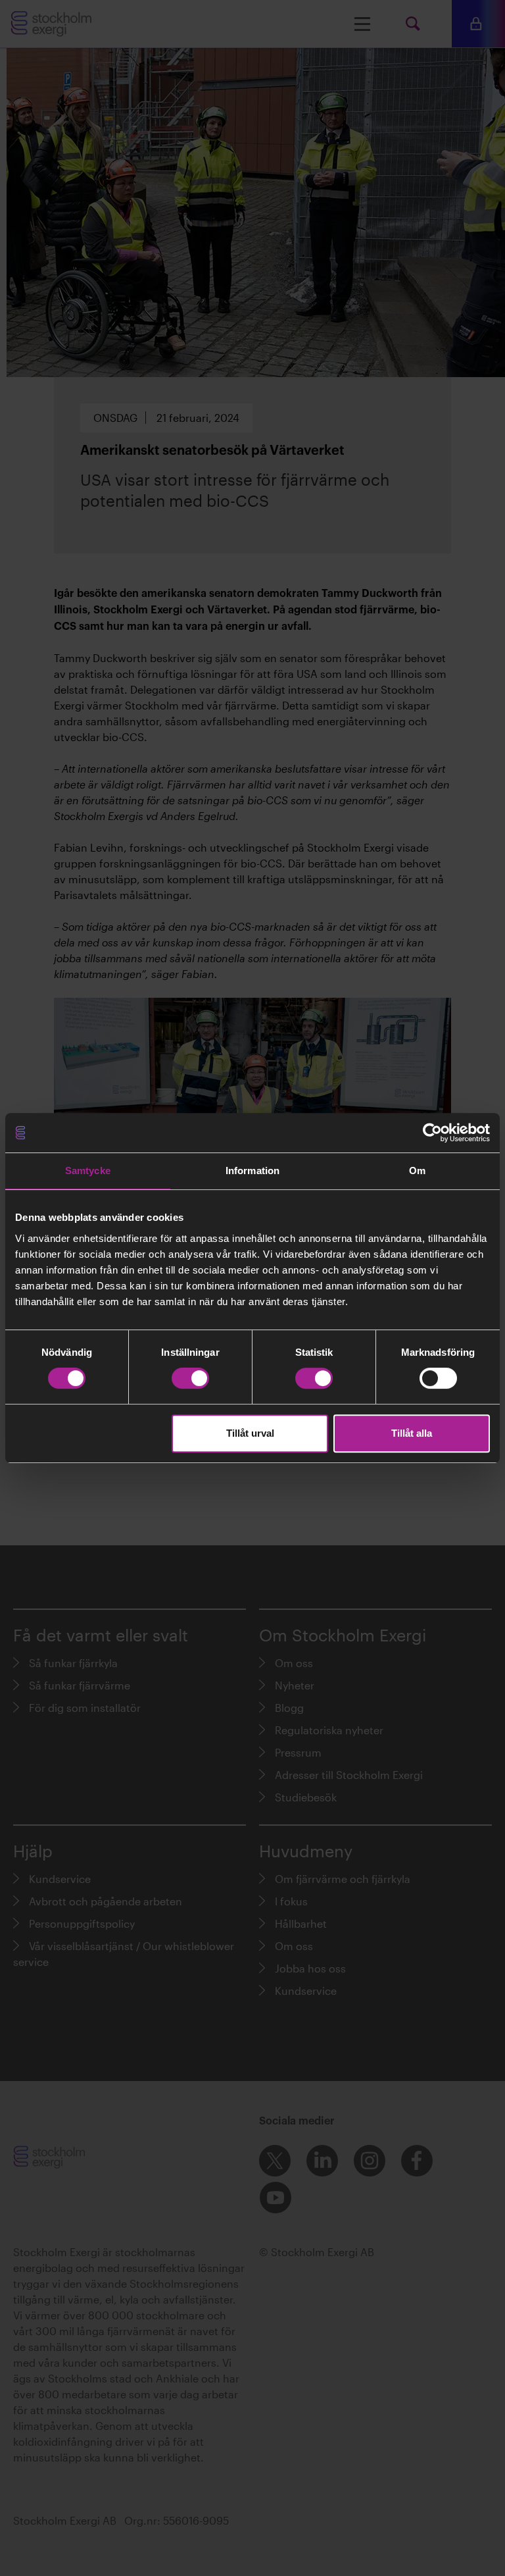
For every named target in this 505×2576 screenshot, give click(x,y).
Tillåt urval (250, 1433)
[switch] (190, 1378)
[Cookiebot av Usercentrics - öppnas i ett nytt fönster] (432, 1133)
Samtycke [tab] (88, 1171)
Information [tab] (252, 1171)
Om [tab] (417, 1171)
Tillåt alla (412, 1433)
